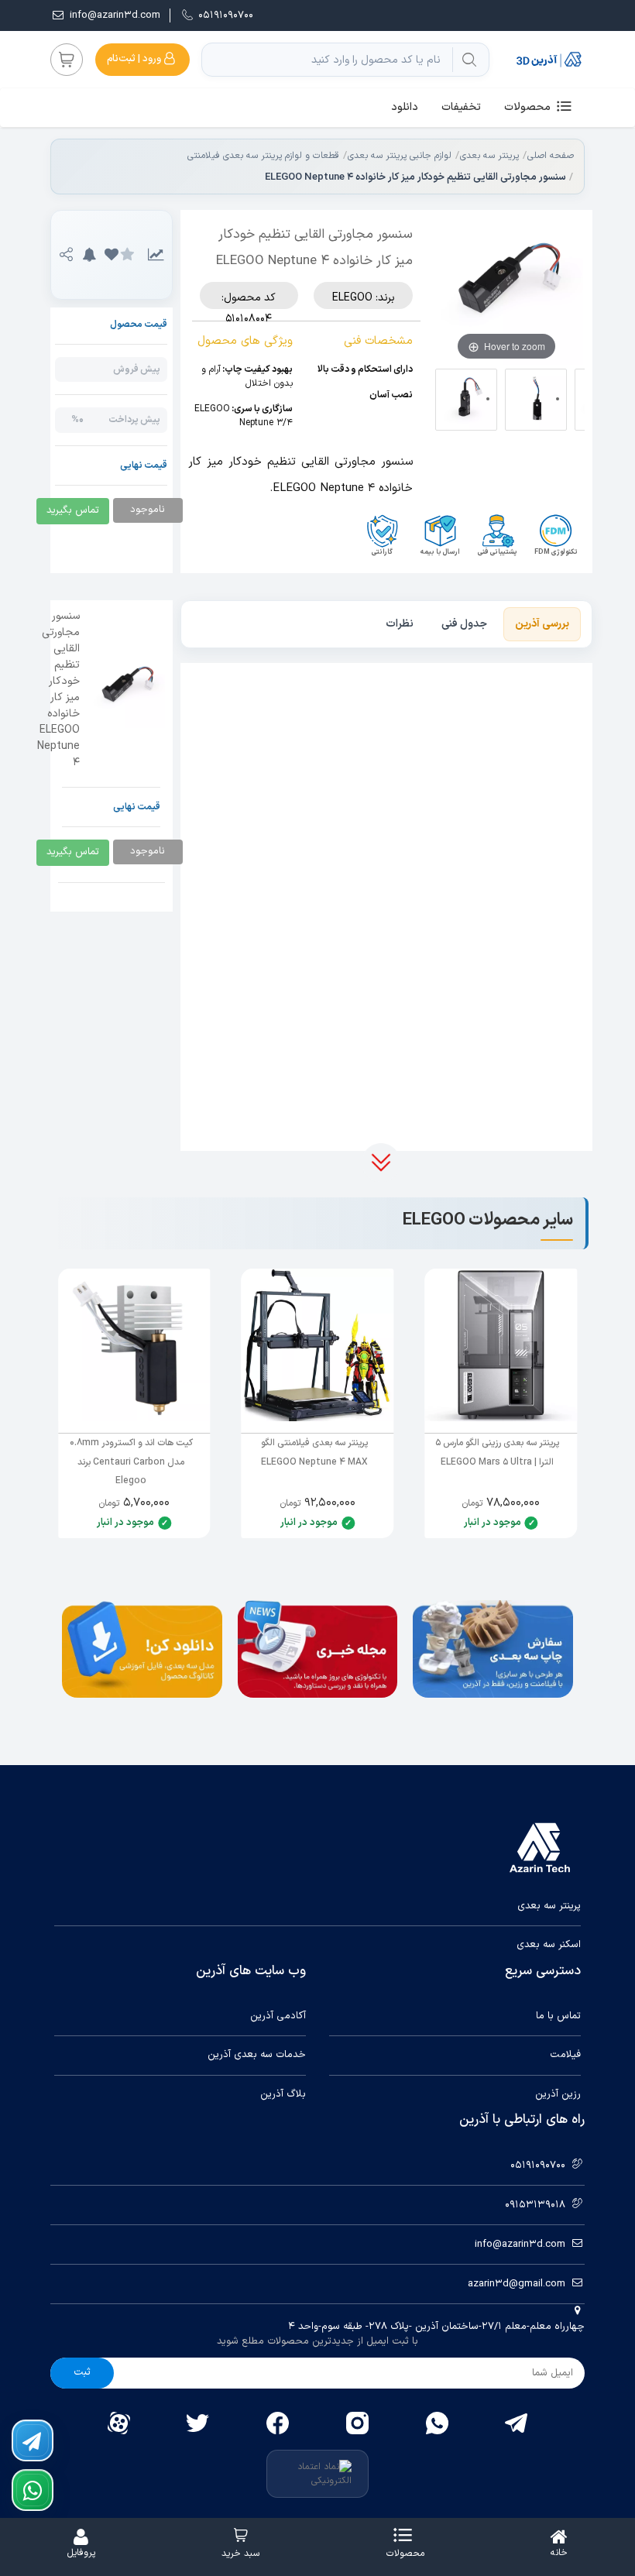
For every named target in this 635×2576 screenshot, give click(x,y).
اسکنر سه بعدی (549, 1945)
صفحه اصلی (551, 156)
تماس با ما (558, 2016)
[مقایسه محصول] (156, 255)
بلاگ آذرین (283, 2095)
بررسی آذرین (542, 624)
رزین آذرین (558, 2095)
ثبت (82, 2372)
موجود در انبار (493, 1523)
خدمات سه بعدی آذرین (257, 2055)
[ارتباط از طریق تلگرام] (33, 2440)
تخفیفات (461, 107)
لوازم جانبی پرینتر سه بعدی (400, 156)
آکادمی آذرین (278, 2016)
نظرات (400, 624)
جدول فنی (464, 624)
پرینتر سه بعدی (489, 156)
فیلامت (565, 2055)
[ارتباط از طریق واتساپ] (33, 2490)
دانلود (405, 107)
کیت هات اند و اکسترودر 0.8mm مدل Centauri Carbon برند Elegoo (131, 1462)
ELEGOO (352, 298)
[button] (111, 255)
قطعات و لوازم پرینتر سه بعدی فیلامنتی (263, 156)
